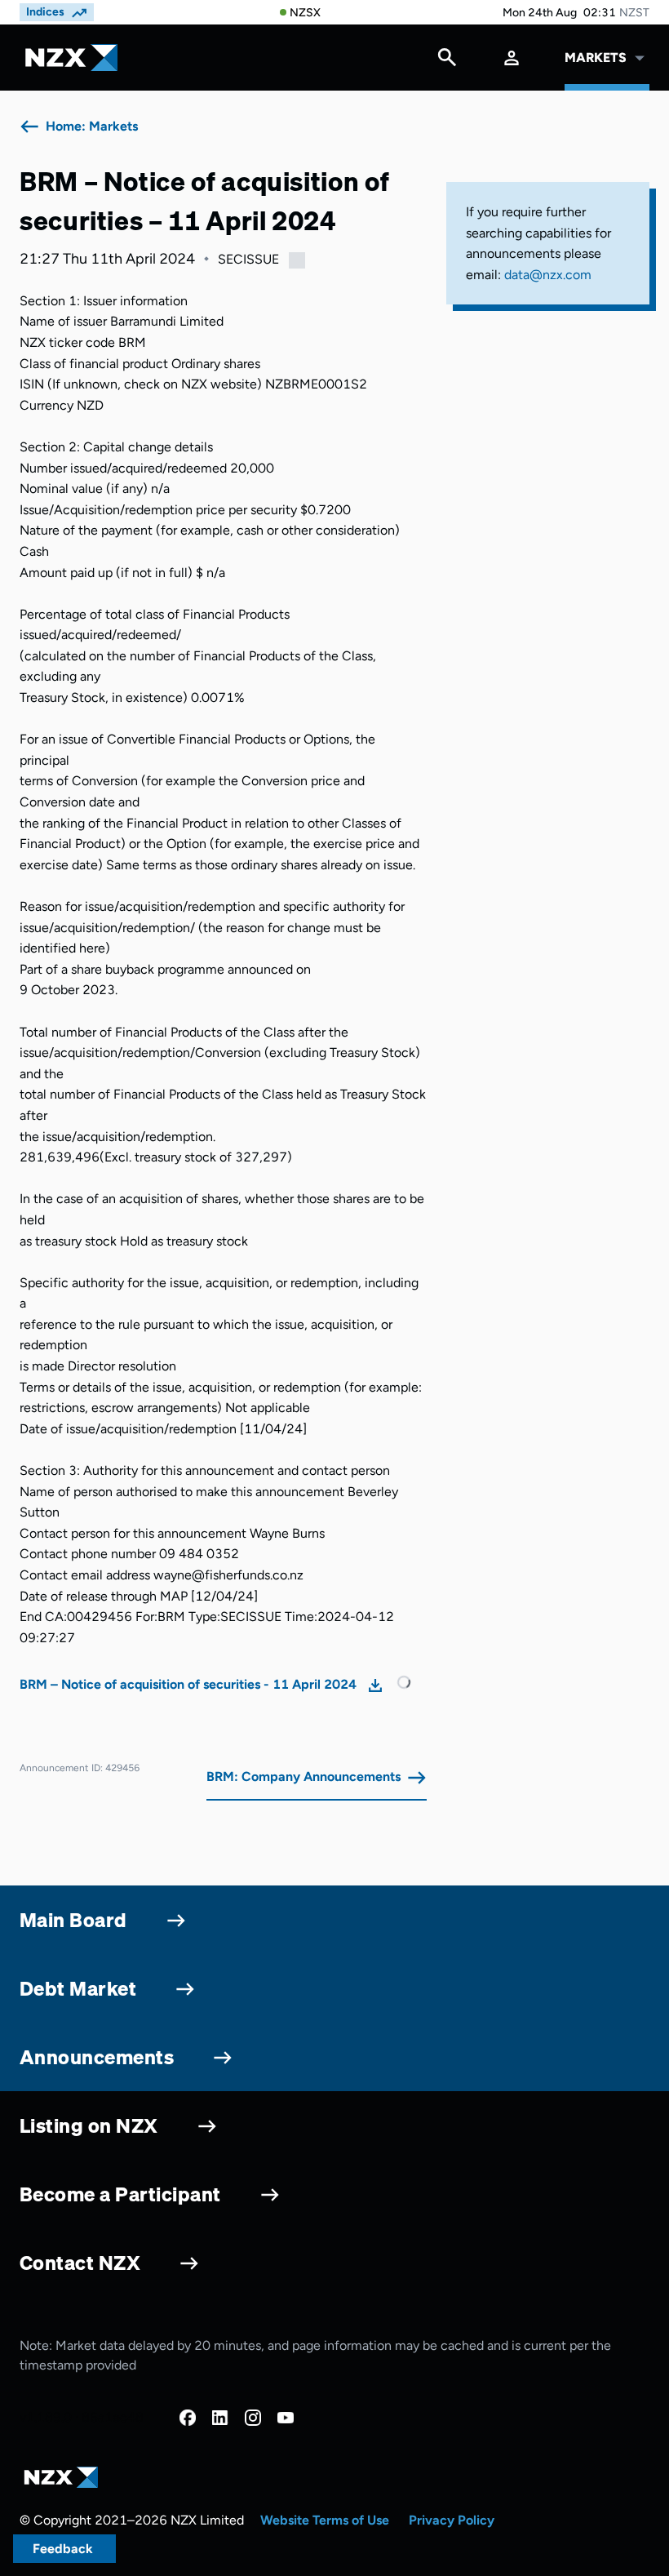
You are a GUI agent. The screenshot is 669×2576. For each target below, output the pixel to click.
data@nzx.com (548, 275)
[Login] (512, 58)
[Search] (447, 61)
